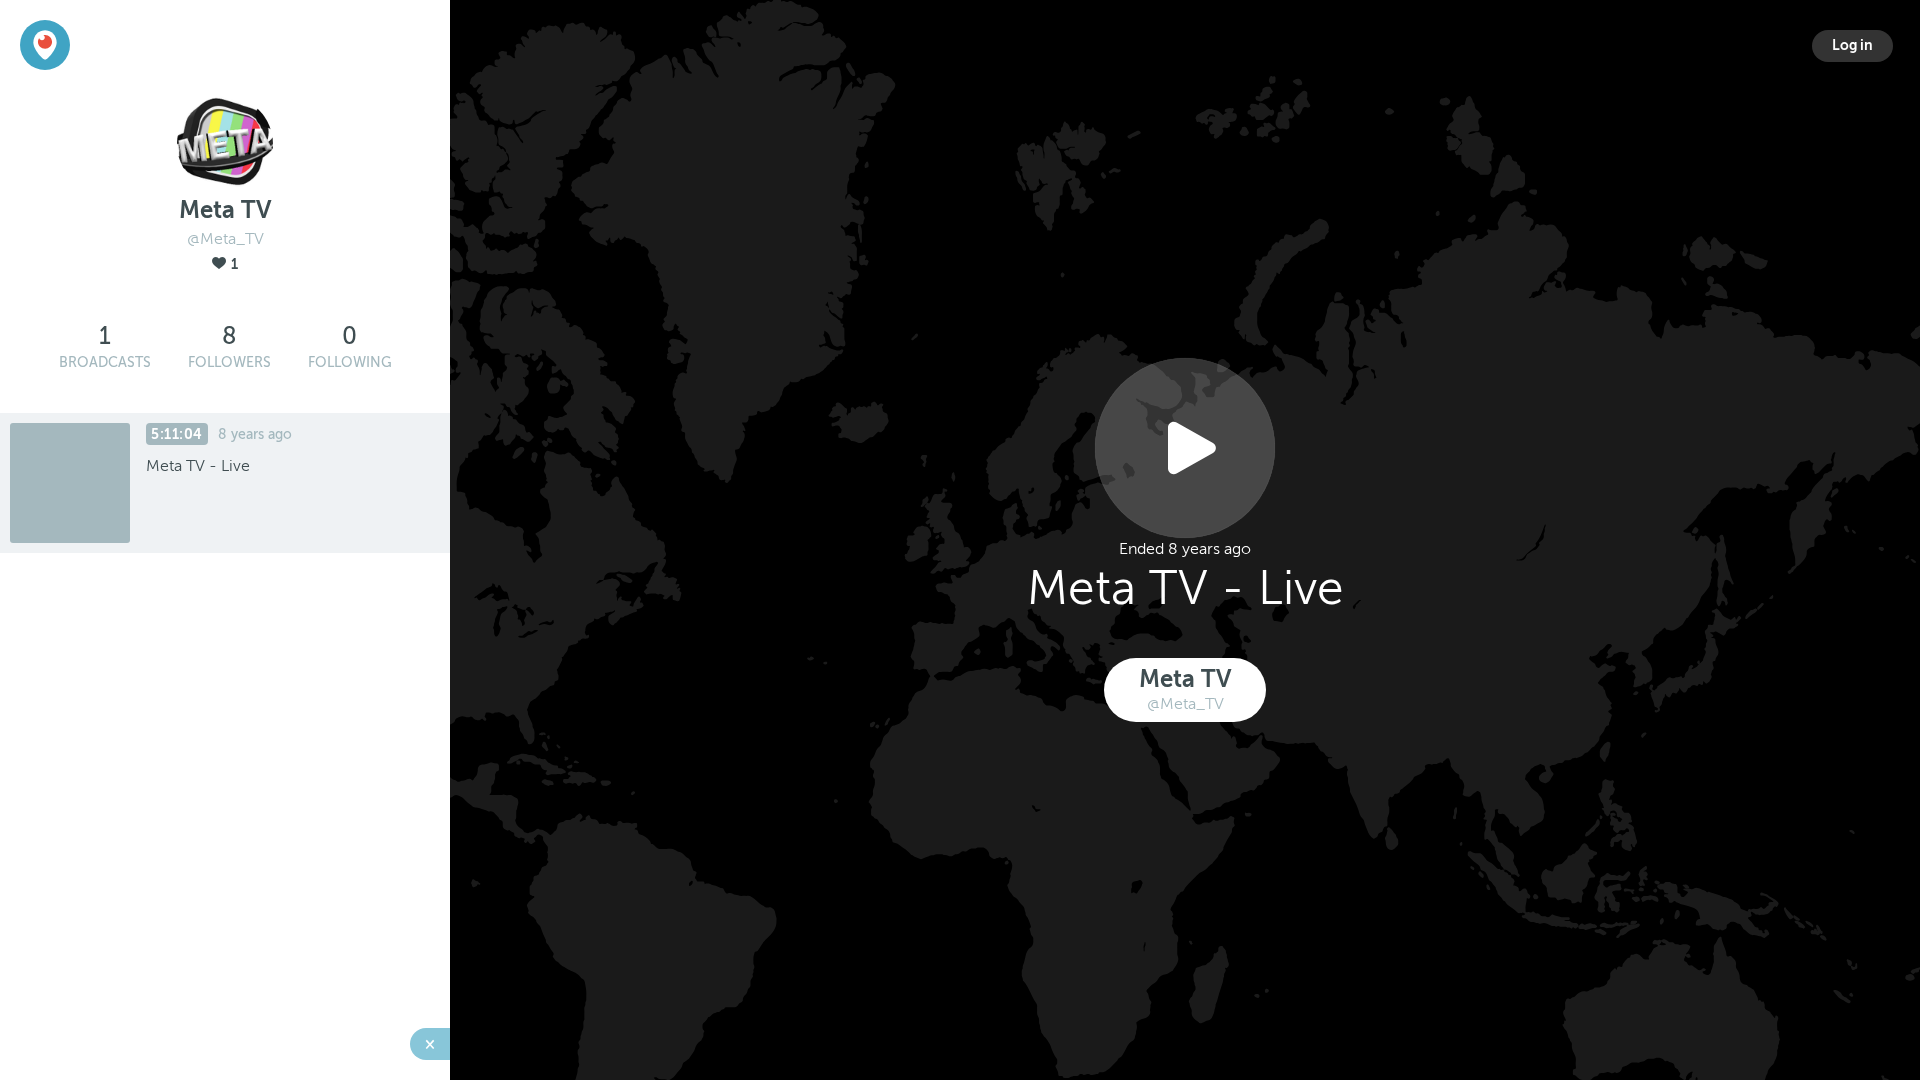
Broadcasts (105, 362)
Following (350, 362)
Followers (229, 362)
